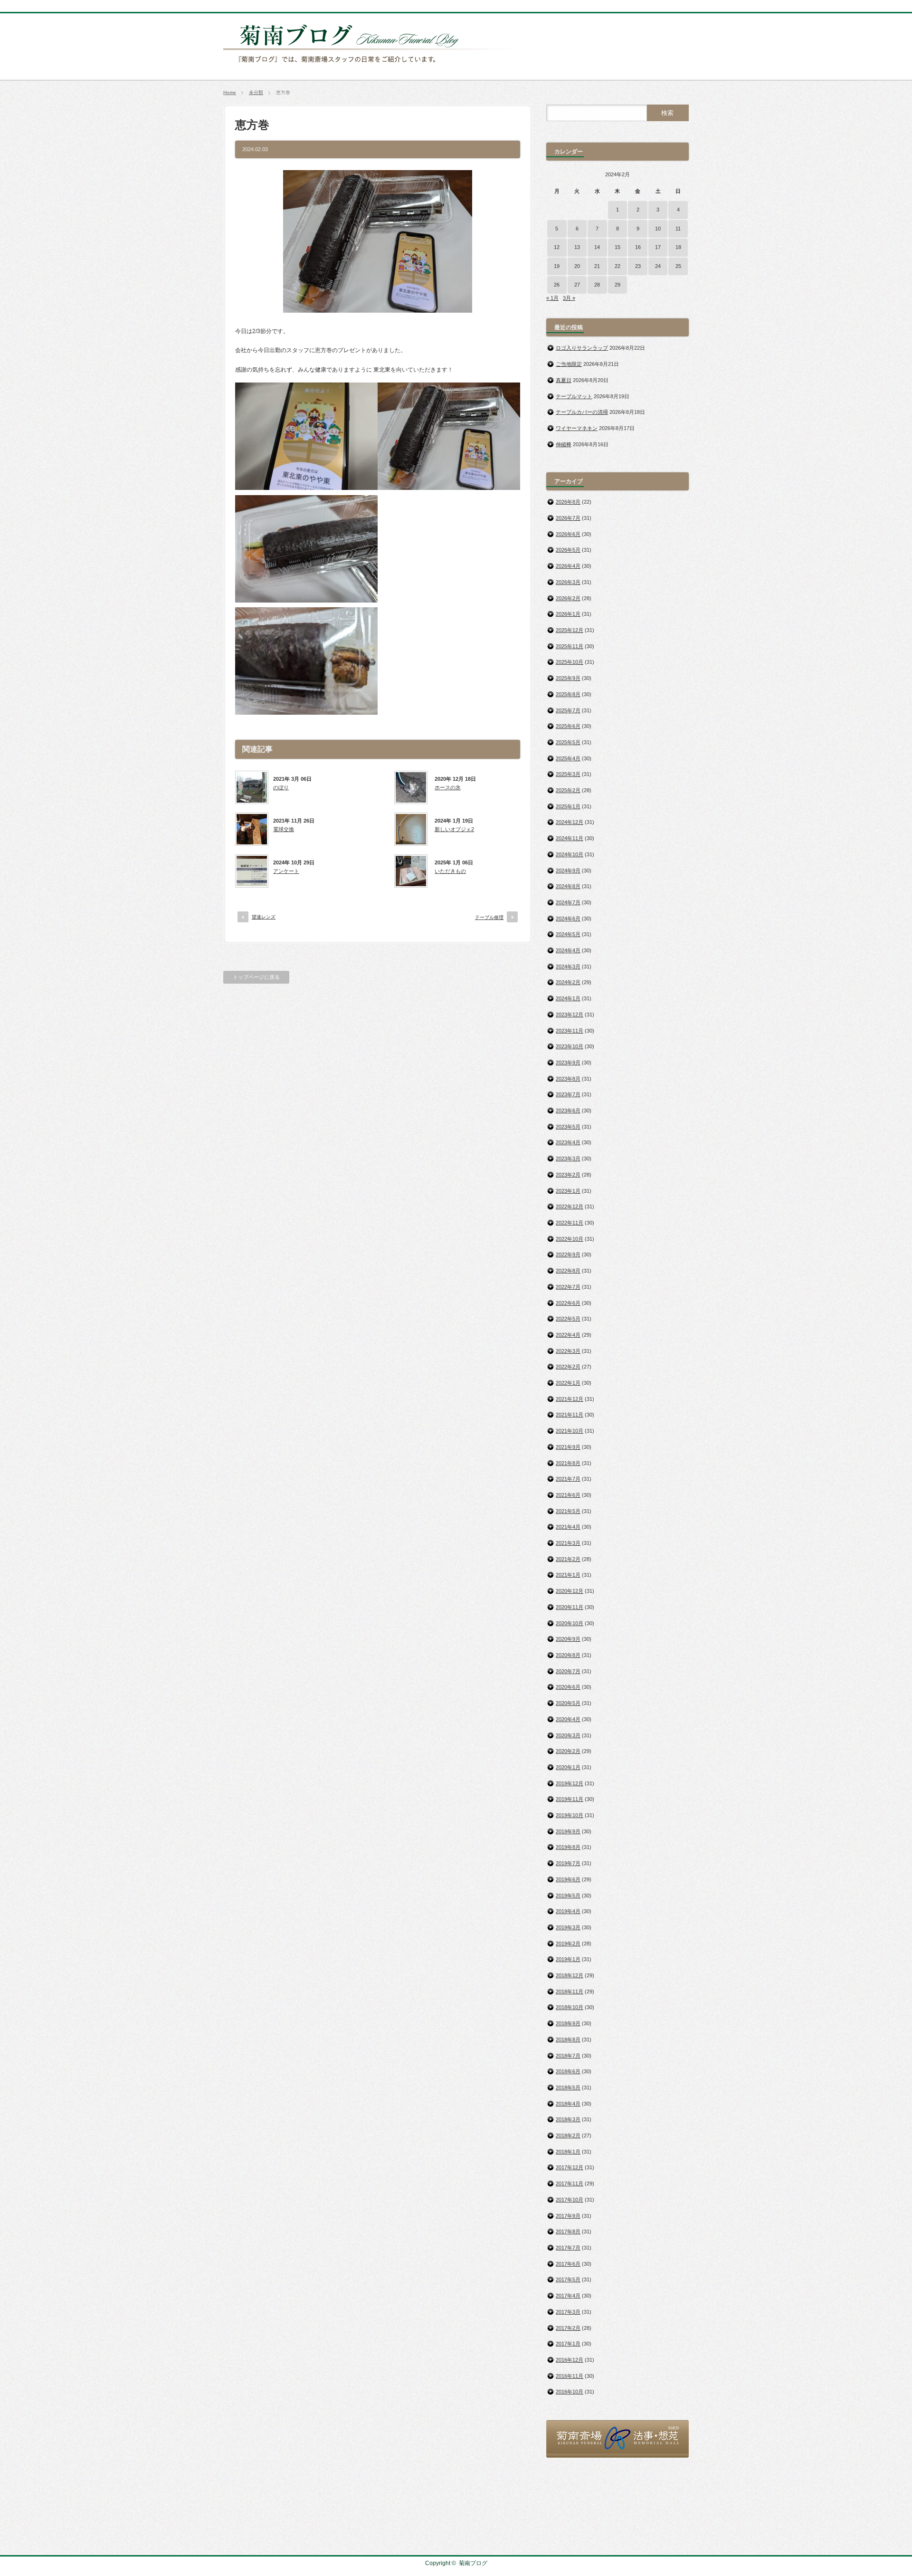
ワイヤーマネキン (577, 428)
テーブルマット (574, 396)
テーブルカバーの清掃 (582, 412)
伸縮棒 (564, 444)
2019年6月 (568, 1879)
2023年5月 (568, 1127)
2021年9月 (568, 1447)
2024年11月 (570, 838)
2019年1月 (568, 1959)
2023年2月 (568, 1175)
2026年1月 (568, 614)
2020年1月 (568, 1767)
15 (617, 247)
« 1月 (552, 298)
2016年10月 (570, 2392)
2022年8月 (568, 1271)
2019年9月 (568, 1831)
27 (577, 285)
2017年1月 (568, 2344)
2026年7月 (568, 518)
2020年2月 (568, 1751)
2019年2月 (568, 1944)
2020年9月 (568, 1639)
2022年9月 (568, 1254)
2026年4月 (568, 566)
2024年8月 (568, 886)
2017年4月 (568, 2296)
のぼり (281, 787)
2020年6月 (568, 1687)
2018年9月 (568, 2023)
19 (557, 266)
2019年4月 (568, 1911)
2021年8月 (568, 1463)
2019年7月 (568, 1863)
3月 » (569, 298)
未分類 (256, 92)
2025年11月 (570, 646)
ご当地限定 (569, 364)
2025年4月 (568, 758)
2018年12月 (570, 1975)
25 (678, 266)
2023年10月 (570, 1046)
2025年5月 (568, 742)
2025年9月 (568, 678)
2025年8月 (568, 694)
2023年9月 (568, 1063)
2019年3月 (568, 1927)
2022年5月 (568, 1319)
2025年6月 (568, 726)
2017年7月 (568, 2248)
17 (658, 247)
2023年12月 (570, 1015)
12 (557, 247)
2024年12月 (570, 822)
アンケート (286, 871)
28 (597, 285)
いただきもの (450, 871)
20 (577, 266)
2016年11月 (570, 2376)
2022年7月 (568, 1287)
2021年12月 (570, 1399)
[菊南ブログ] (373, 68)
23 (638, 266)
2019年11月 (570, 1799)
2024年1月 (568, 998)
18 (678, 247)
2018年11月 (570, 1992)
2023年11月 (570, 1031)
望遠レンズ (264, 917)
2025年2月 (568, 790)
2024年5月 (568, 934)
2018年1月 (568, 2152)
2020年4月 (568, 1719)
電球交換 (284, 829)
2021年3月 (568, 1543)
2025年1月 (568, 806)
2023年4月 (568, 1142)
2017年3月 (568, 2312)
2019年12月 (570, 1783)
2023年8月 (568, 1079)
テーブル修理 (489, 917)
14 (597, 247)
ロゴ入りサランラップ (582, 348)
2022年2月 (568, 1367)
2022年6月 (568, 1303)
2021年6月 (568, 1495)
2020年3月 (568, 1735)
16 (638, 247)
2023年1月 (568, 1191)
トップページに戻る (256, 977)
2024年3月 (568, 967)
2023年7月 (568, 1094)
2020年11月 (570, 1607)
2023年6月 (568, 1111)
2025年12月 (570, 630)
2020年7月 (568, 1671)
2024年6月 (568, 919)
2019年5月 (568, 1896)
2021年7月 (568, 1479)
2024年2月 (568, 982)
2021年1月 (568, 1575)
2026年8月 (568, 502)
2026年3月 (568, 582)
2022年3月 (568, 1351)
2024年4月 (568, 950)
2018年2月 (568, 2135)
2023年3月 (568, 1159)
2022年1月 (568, 1383)
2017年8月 (568, 2231)
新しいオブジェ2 (454, 829)
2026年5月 (568, 550)
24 (658, 266)
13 (577, 247)
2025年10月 (570, 662)
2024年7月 (568, 902)
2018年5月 (568, 2088)
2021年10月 (570, 1431)
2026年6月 (568, 534)
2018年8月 (568, 2040)
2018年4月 (568, 2104)
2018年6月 (568, 2071)
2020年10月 (570, 1623)
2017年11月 (570, 2183)
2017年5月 (568, 2279)
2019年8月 (568, 1847)
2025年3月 (568, 774)
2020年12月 (570, 1591)
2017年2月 (568, 2328)
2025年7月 (568, 710)
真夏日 (564, 380)
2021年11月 (570, 1415)
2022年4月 (568, 1335)
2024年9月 (568, 871)
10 (658, 229)
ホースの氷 (448, 787)
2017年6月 (568, 2264)
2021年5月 (568, 1511)
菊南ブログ (473, 2563)
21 (597, 266)
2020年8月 (568, 1655)
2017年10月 (570, 2200)
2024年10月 (570, 854)
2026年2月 (568, 598)
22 (617, 266)
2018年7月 (568, 2056)
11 (678, 229)
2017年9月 (568, 2216)
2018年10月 (570, 2007)
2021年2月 (568, 1559)
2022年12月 (570, 1207)
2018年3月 (568, 2119)
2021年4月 (568, 1527)
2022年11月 (570, 1223)
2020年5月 (568, 1703)
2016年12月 (570, 2360)
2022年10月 (570, 1239)
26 (557, 285)
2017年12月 (570, 2167)
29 (617, 285)
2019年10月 (570, 1815)
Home (230, 92)
